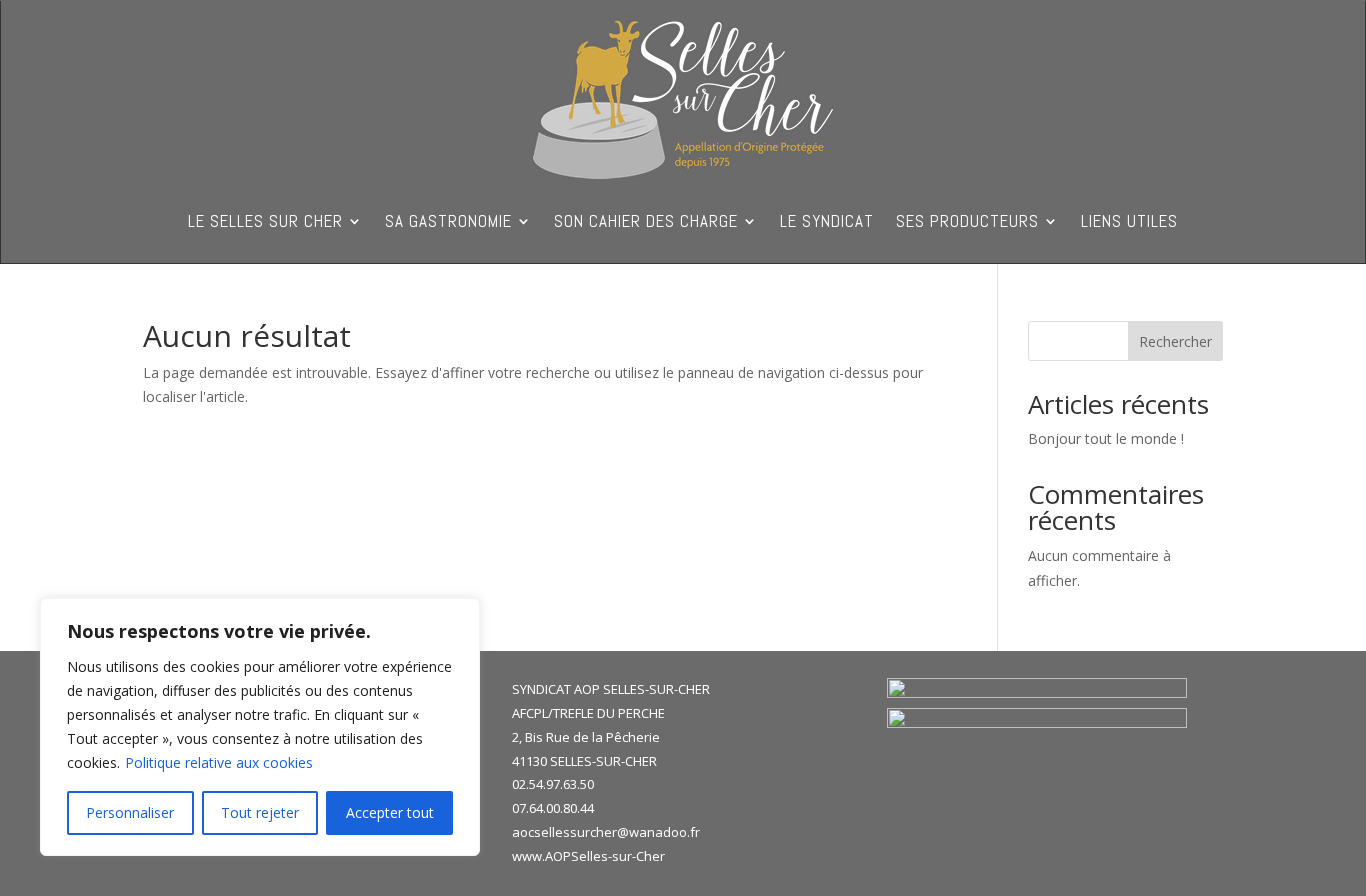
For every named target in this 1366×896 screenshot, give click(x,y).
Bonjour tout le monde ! (1106, 438)
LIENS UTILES (1129, 223)
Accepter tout (390, 812)
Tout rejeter (260, 812)
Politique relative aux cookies (219, 762)
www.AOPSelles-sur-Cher (588, 856)
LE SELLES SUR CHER (265, 223)
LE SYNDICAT (827, 223)
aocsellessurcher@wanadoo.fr (606, 832)
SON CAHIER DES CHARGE (646, 223)
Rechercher (1175, 341)
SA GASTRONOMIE (448, 223)
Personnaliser (130, 812)
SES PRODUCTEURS (967, 223)
